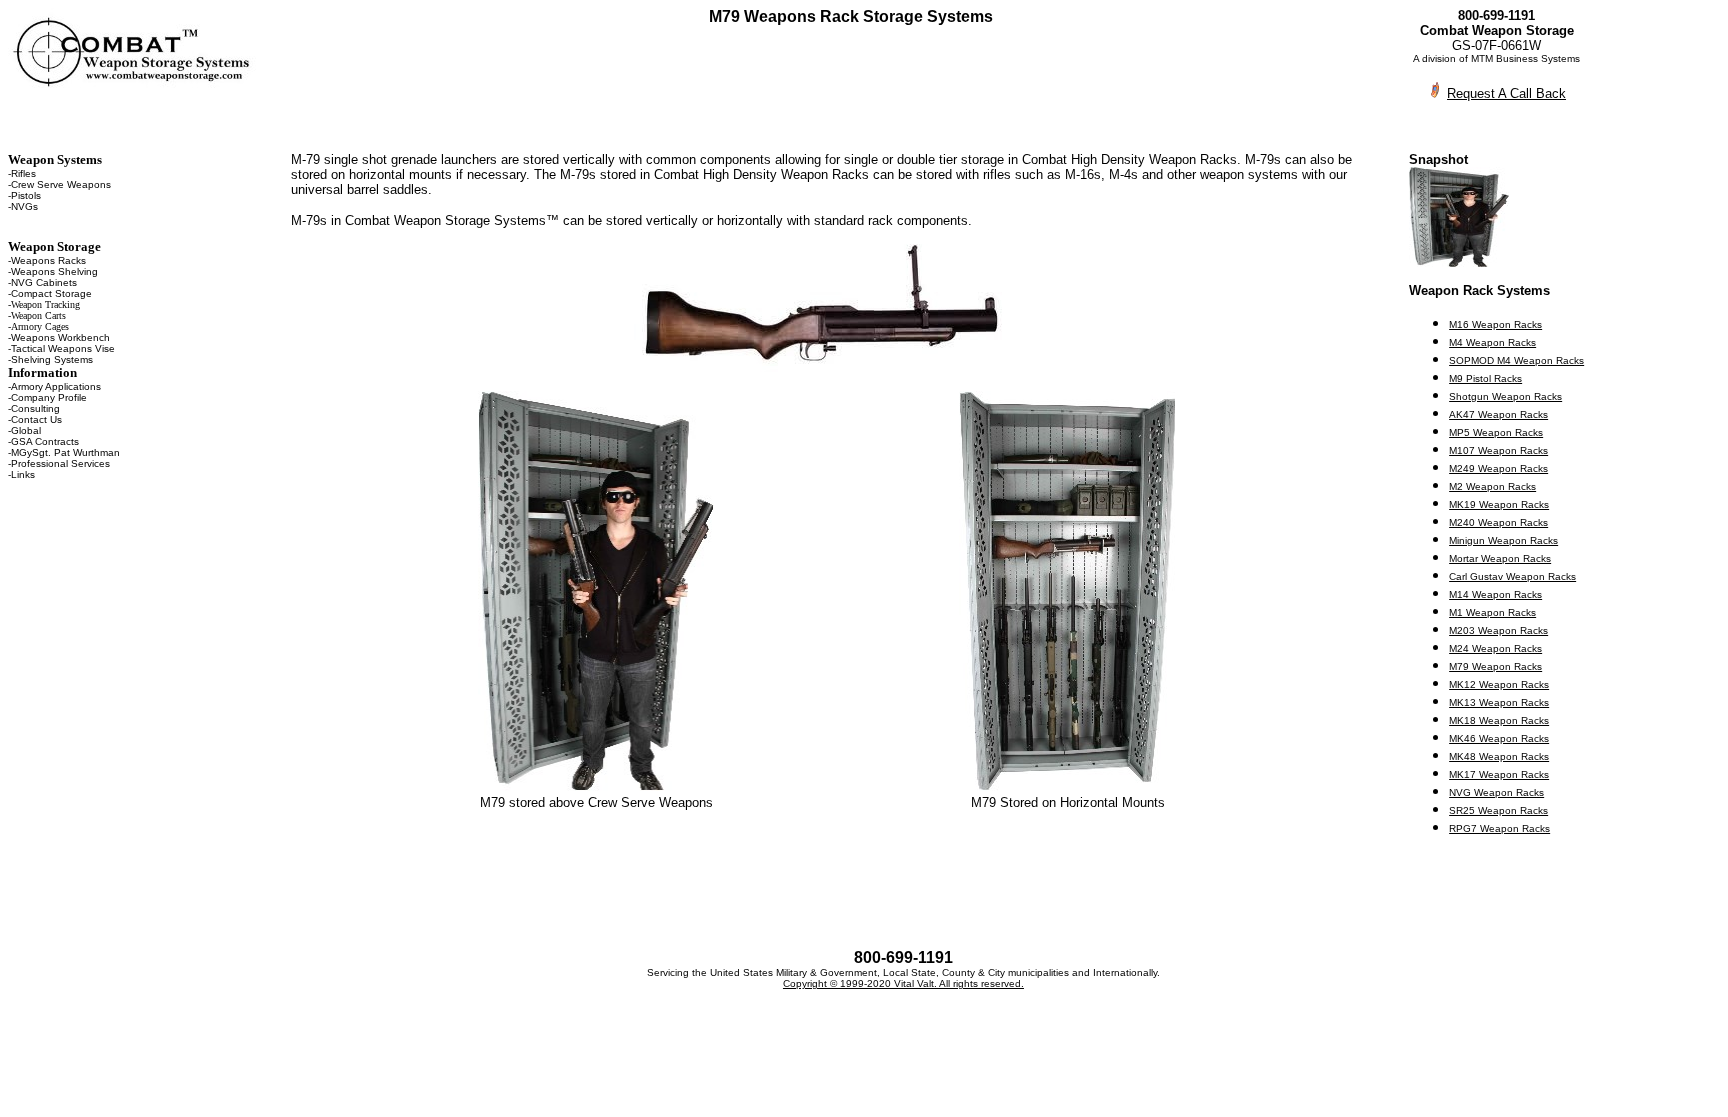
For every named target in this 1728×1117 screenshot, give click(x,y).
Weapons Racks (48, 260)
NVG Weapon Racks (1496, 792)
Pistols (26, 195)
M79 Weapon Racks (1495, 666)
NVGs (24, 206)
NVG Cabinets (44, 282)
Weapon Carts (38, 315)
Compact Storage (51, 293)
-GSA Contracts (43, 441)
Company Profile (49, 397)
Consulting (35, 408)
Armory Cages (40, 326)
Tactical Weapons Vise (63, 348)
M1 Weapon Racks (1492, 612)
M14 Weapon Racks (1495, 594)
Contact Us (36, 419)
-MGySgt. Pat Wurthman (64, 452)
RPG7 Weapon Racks (1499, 828)
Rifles (23, 173)
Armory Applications (56, 386)
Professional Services (60, 463)
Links (23, 474)
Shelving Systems (52, 359)
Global (26, 430)
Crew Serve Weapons (61, 184)
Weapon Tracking (45, 304)
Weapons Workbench (60, 337)
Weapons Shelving (54, 271)
